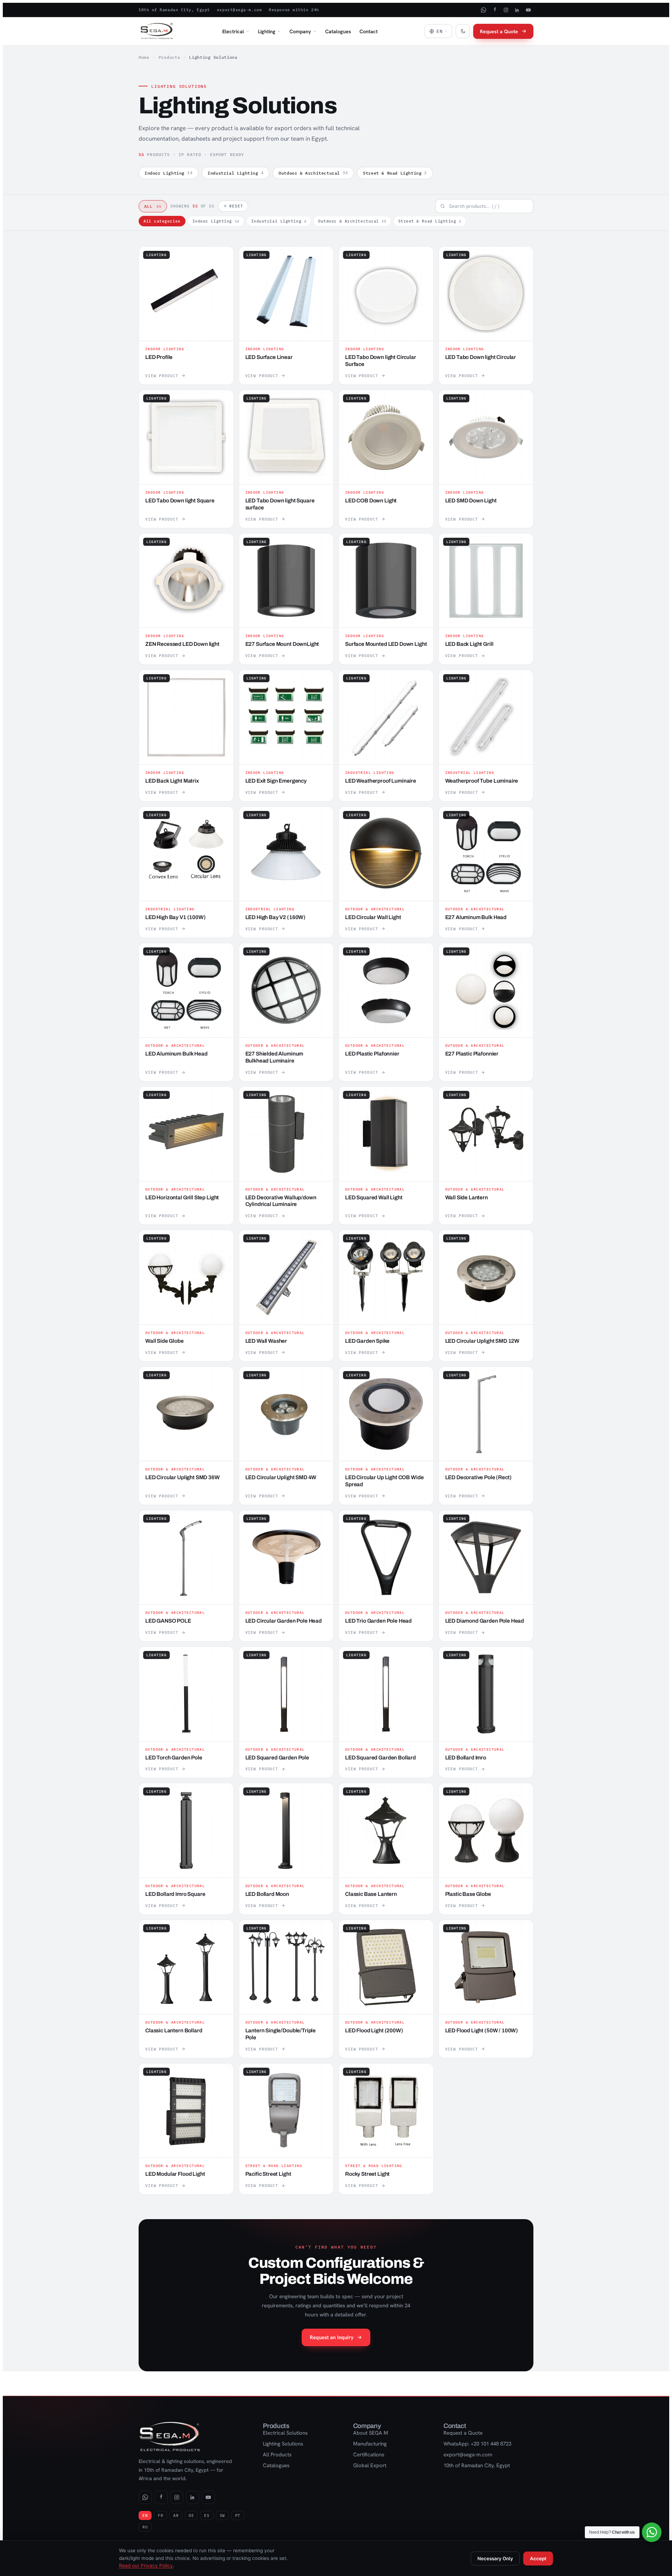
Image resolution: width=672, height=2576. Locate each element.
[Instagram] (506, 10)
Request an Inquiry (332, 2337)
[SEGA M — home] (157, 31)
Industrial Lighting (236, 173)
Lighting (267, 31)
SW (222, 2515)
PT (238, 2515)
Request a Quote (499, 31)
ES (207, 2515)
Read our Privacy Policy (146, 2566)
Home (144, 57)
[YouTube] (528, 10)
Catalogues (338, 31)
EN (145, 2515)
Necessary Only (495, 2559)
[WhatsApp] (483, 10)
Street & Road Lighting (395, 173)
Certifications (369, 2455)
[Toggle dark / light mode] (463, 31)
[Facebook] (495, 10)
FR (160, 2515)
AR (176, 2515)
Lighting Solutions (283, 2444)
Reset (236, 206)
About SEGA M (371, 2433)
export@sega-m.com (239, 10)
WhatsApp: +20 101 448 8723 (477, 2444)
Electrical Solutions (285, 2433)
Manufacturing (370, 2444)
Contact (369, 31)
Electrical (233, 31)
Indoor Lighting (169, 173)
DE (191, 2515)
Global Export (370, 2465)
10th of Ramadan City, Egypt (174, 10)
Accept (538, 2559)
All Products (277, 2455)
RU (145, 2527)
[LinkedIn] (517, 10)
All (153, 206)
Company (300, 31)
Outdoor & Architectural (313, 173)
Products (169, 57)
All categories (162, 221)
